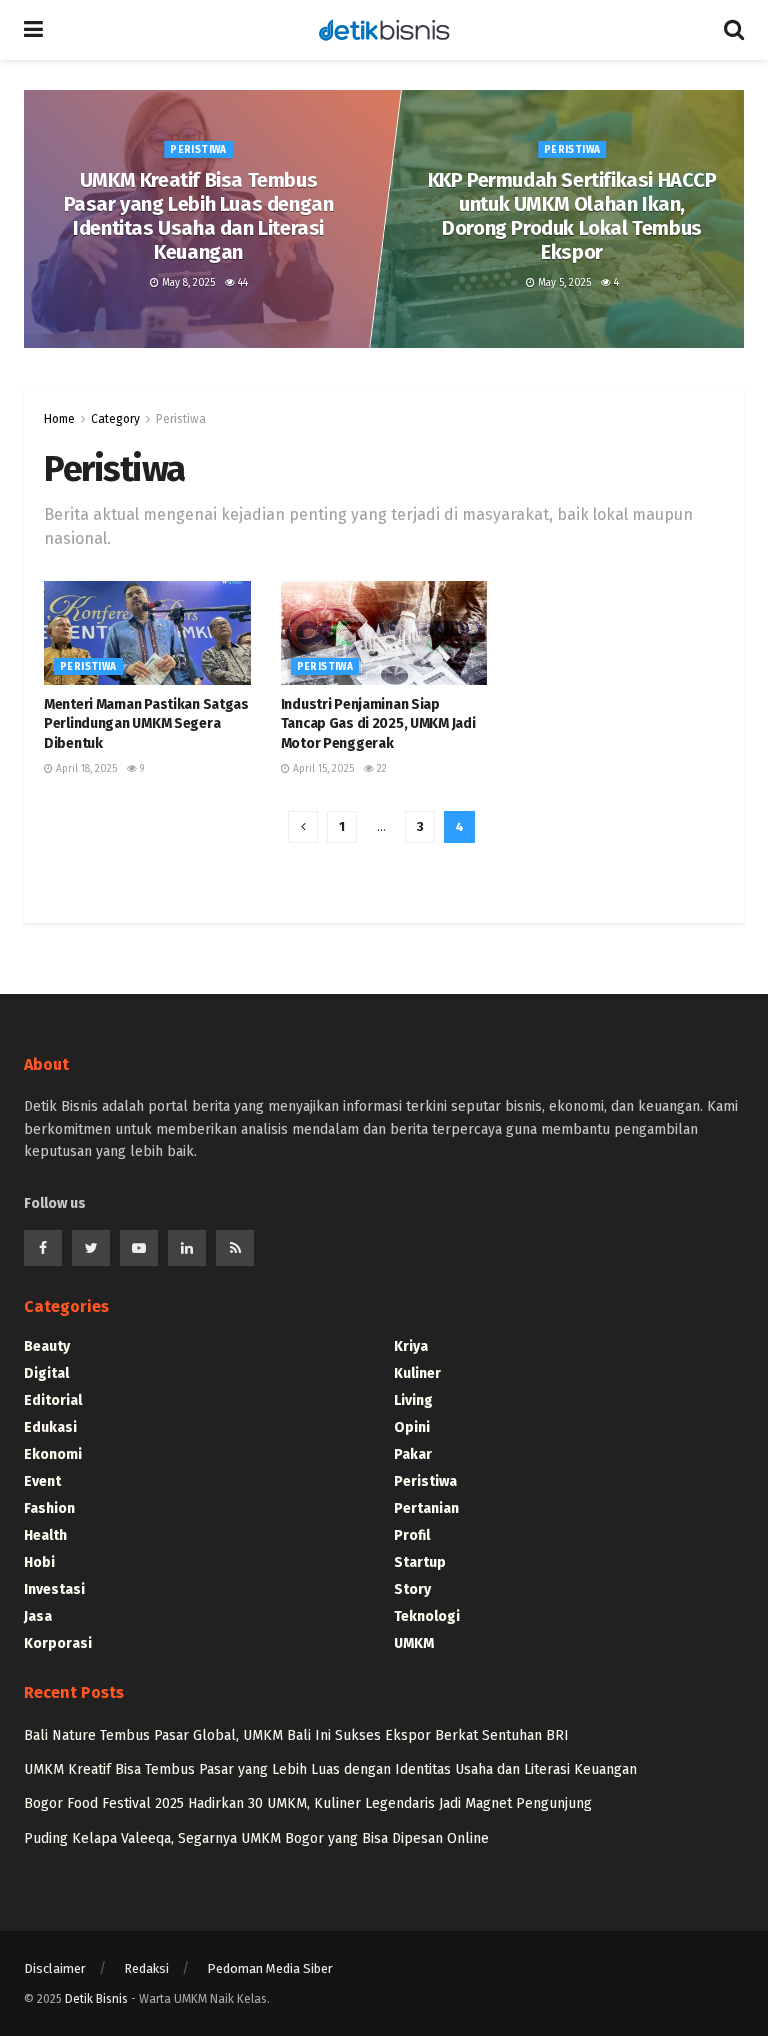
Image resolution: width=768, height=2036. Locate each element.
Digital (46, 1373)
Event (42, 1481)
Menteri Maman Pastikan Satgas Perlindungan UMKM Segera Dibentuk (146, 724)
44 (241, 283)
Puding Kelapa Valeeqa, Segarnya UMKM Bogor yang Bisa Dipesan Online (256, 1838)
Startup (420, 1562)
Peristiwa (199, 150)
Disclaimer (55, 1968)
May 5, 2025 (563, 283)
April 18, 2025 (85, 769)
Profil (412, 1535)
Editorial (53, 1400)
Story (412, 1589)
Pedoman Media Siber (270, 1968)
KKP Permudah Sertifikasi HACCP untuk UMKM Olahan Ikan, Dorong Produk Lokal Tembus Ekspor (572, 216)
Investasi (54, 1589)
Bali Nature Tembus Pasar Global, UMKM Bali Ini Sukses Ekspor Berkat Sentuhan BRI (296, 1735)
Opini (412, 1427)
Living (413, 1400)
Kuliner (417, 1373)
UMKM (414, 1643)
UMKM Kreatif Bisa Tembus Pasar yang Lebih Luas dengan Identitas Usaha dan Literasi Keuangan (199, 216)
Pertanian (426, 1508)
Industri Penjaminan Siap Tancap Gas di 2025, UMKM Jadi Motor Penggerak (378, 724)
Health (45, 1535)
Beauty (47, 1346)
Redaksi (146, 1968)
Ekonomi (53, 1454)
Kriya (411, 1346)
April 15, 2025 (322, 769)
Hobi (39, 1562)
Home (59, 419)
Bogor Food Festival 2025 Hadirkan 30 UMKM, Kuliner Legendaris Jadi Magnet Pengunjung (308, 1803)
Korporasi (58, 1643)
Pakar (413, 1454)
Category (115, 419)
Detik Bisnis (96, 1999)
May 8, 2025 (187, 283)
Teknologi (427, 1616)
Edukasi (50, 1427)
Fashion (49, 1508)
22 (380, 769)
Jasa (38, 1616)
